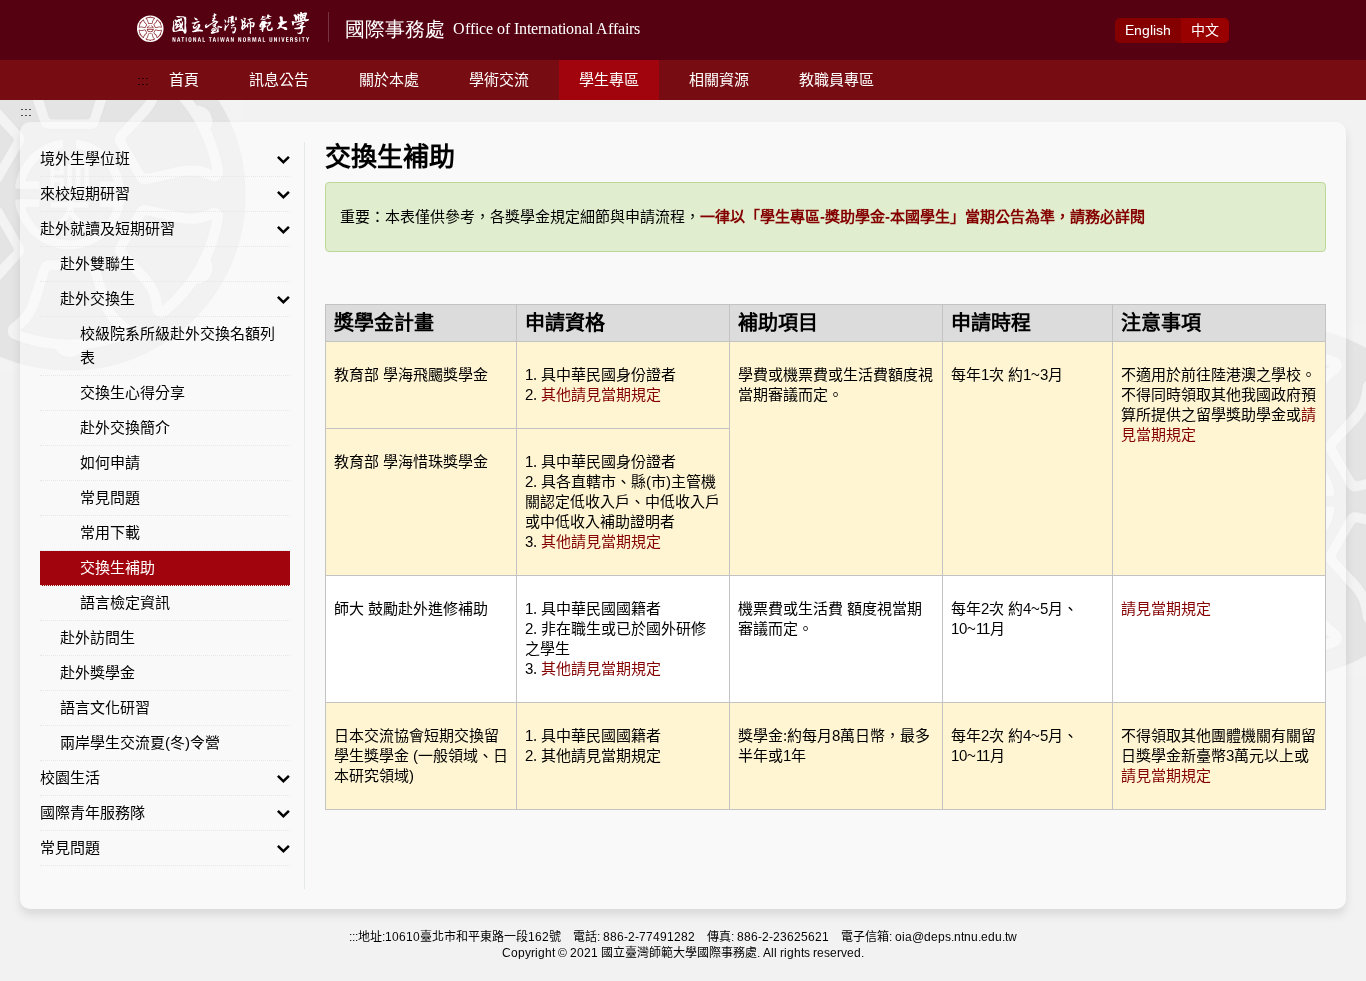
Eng (1148, 30)
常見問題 (110, 497)
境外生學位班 (85, 158)
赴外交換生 (97, 298)
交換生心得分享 (132, 392)
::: (143, 80)
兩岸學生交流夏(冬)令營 (140, 742)
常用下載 (110, 532)
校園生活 (70, 777)
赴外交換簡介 (125, 427)
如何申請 (110, 462)
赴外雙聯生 (97, 263)
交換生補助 (117, 567)
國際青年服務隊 (92, 812)
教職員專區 (836, 79)
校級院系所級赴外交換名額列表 (177, 345)
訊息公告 (279, 79)
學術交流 (499, 79)
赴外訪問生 (97, 637)
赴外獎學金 (97, 672)
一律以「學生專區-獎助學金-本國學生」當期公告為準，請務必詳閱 (922, 216)
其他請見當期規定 (601, 394)
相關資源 (719, 79)
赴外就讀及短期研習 (107, 228)
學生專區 (609, 79)
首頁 (184, 79)
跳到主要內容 (42, 11)
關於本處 (389, 79)
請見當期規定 (1166, 608)
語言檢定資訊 (125, 602)
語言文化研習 (105, 707)
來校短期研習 (85, 193)
